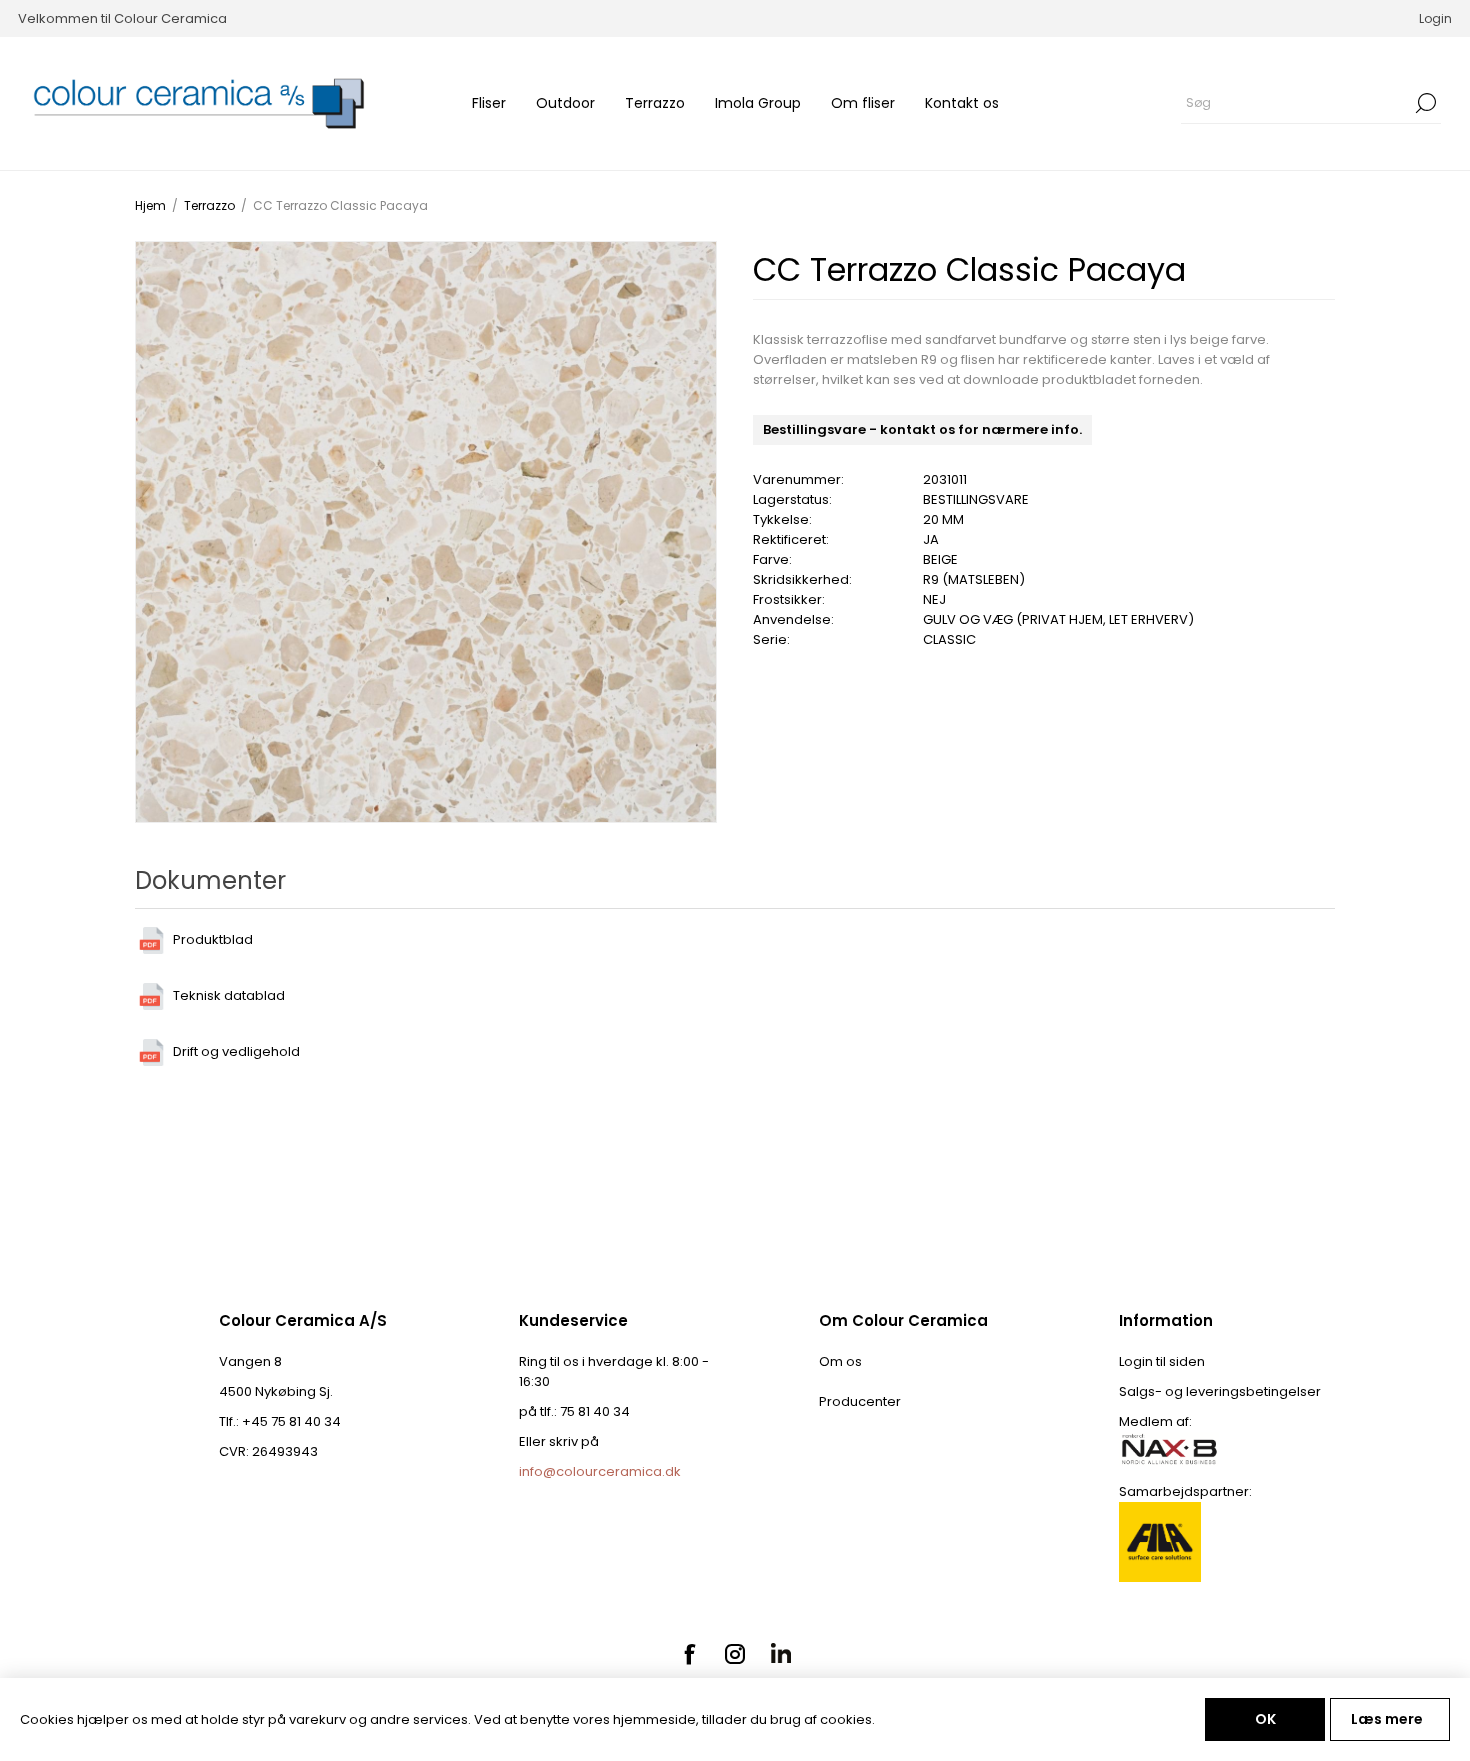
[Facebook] (689, 1654)
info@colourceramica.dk (600, 1471)
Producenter (860, 1401)
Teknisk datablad (229, 995)
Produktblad (213, 939)
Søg (1426, 103)
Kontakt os (962, 103)
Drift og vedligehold (236, 1051)
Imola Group (758, 103)
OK (1265, 1719)
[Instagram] (735, 1654)
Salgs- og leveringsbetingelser (1220, 1391)
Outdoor (565, 103)
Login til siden (1162, 1361)
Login (1435, 18)
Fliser (489, 103)
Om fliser (863, 103)
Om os (840, 1361)
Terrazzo (655, 103)
